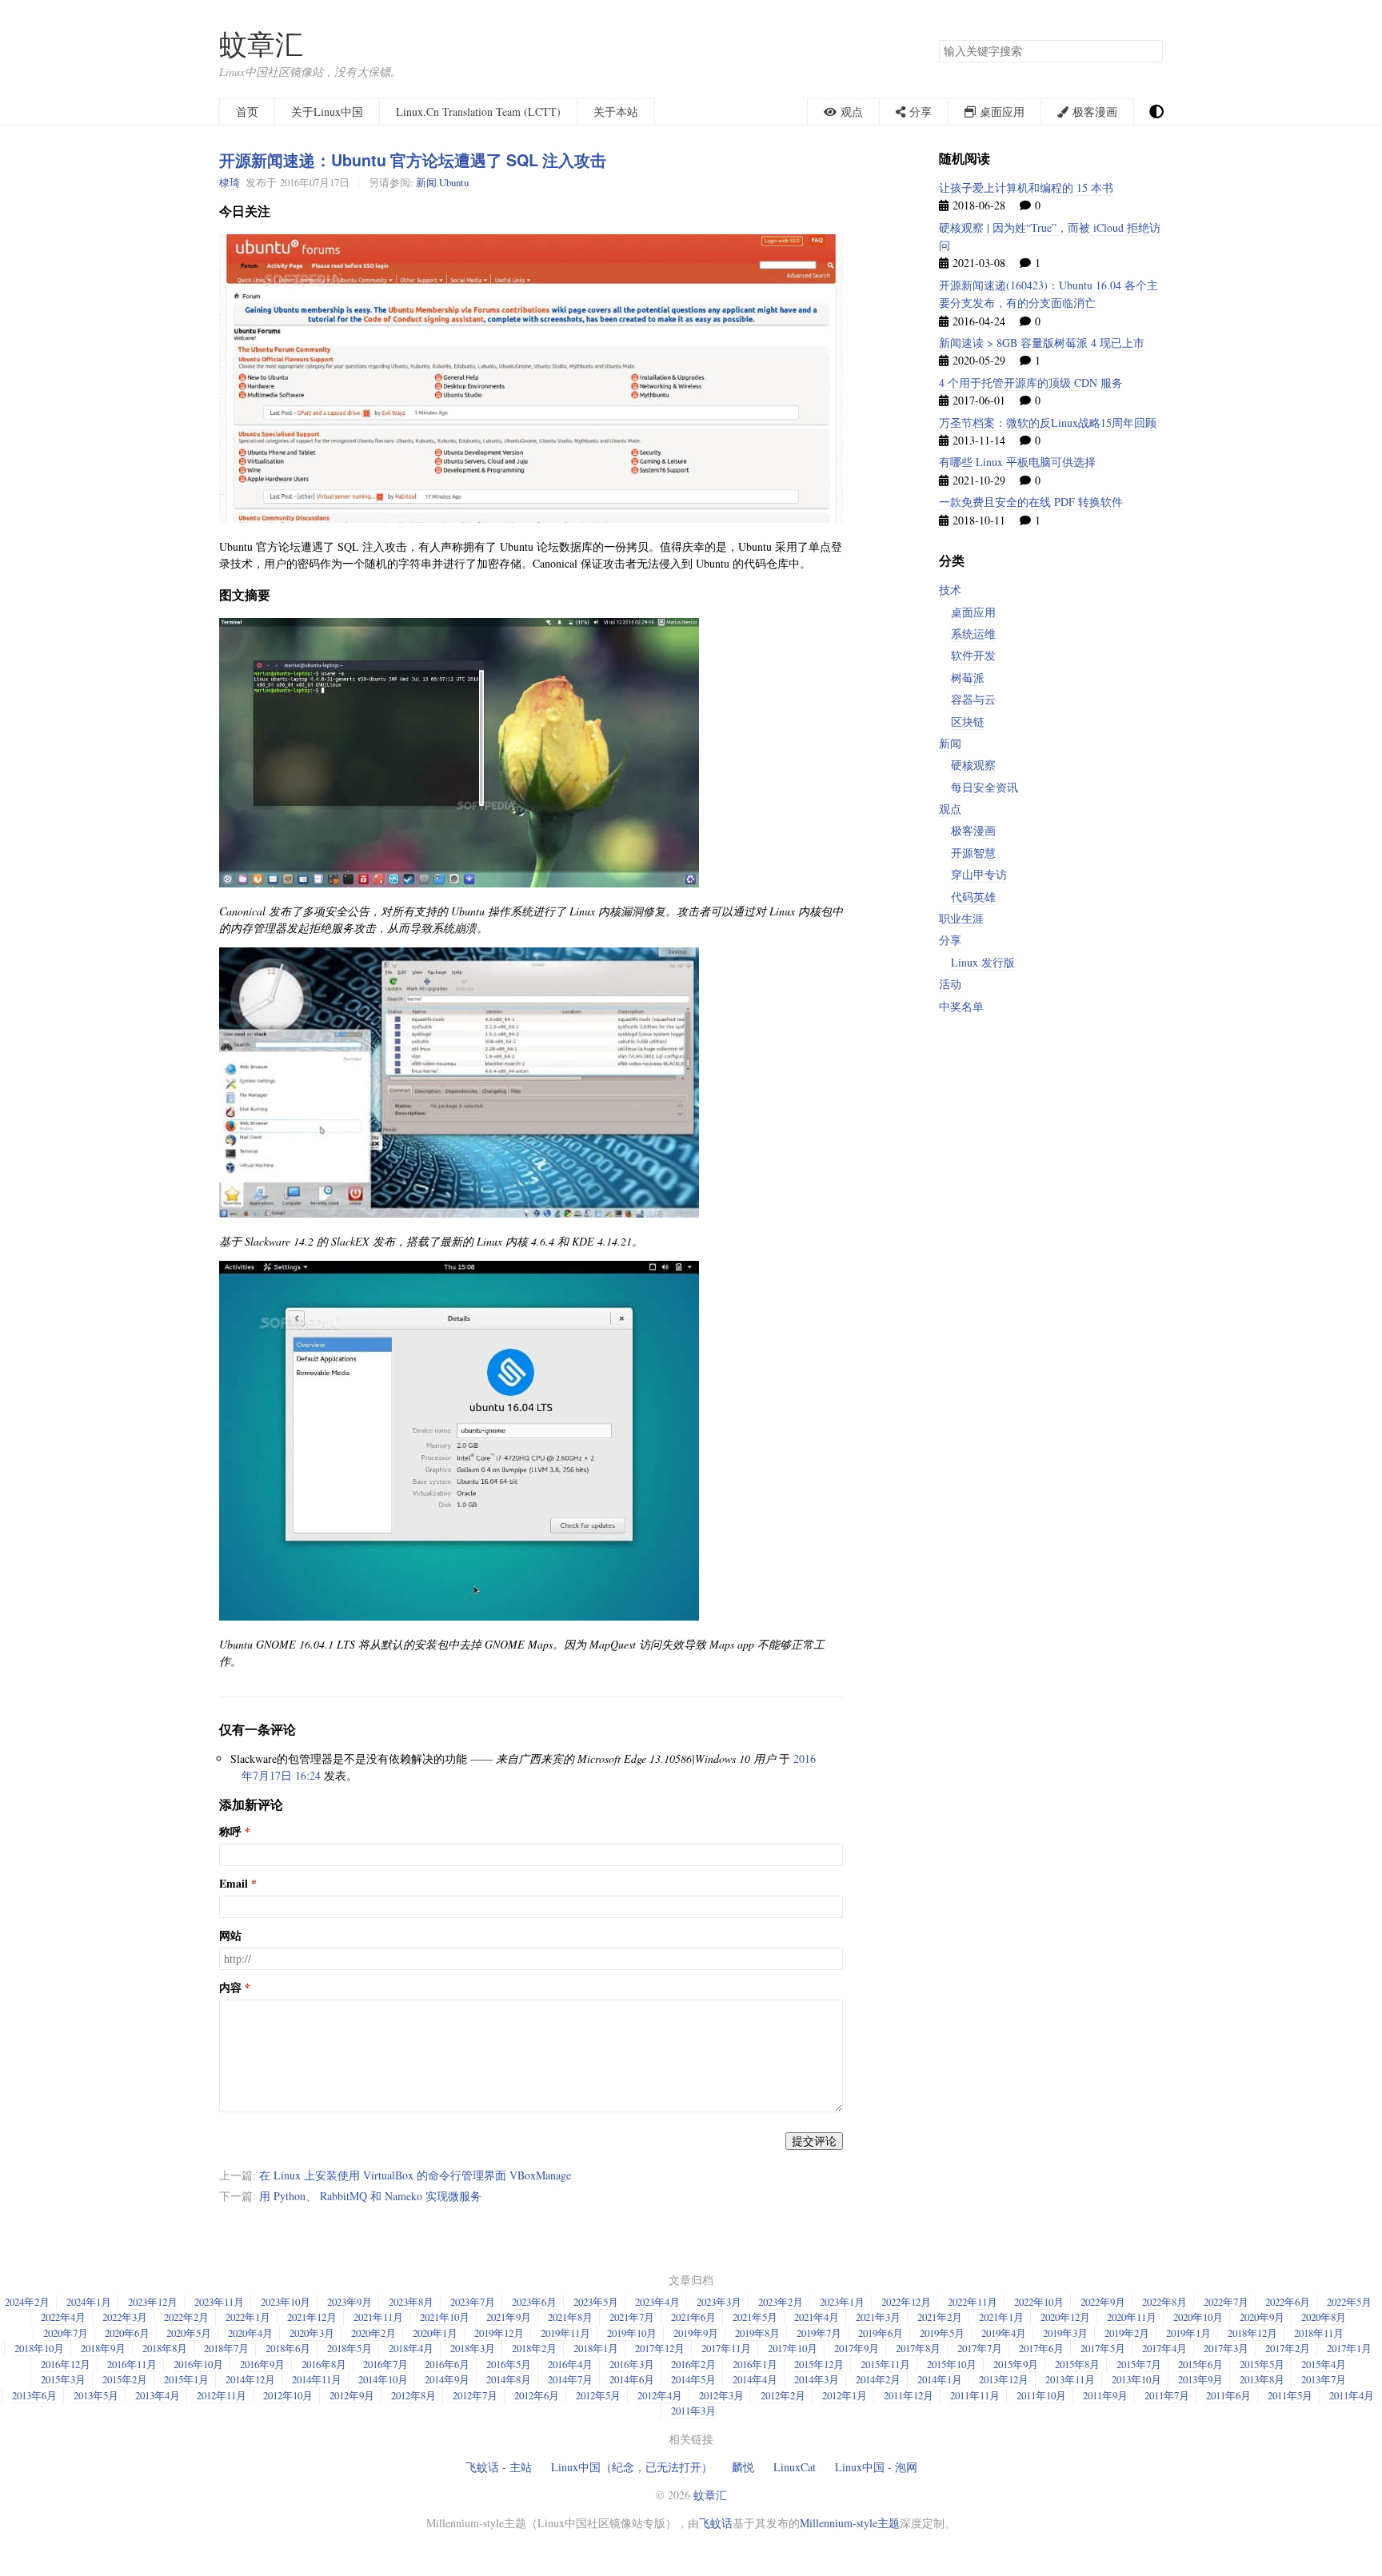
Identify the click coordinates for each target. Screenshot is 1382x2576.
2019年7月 (819, 2333)
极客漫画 (973, 830)
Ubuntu (454, 182)
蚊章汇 (261, 44)
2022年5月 (1349, 2302)
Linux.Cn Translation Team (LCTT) (478, 112)
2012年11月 (222, 2395)
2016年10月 (198, 2364)
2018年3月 (473, 2348)
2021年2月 (940, 2317)
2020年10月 (1198, 2317)
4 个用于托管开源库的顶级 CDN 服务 (1031, 383)
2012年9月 (352, 2395)
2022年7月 (1226, 2302)
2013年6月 (34, 2395)
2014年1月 (940, 2379)
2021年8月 (570, 2317)
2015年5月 (1262, 2364)
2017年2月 (1288, 2348)
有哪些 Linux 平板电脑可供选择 (1017, 462)
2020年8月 (1324, 2317)
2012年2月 (783, 2395)
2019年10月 (632, 2333)
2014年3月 (817, 2379)
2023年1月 (842, 2302)
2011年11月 (975, 2395)
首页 (247, 112)
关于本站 (616, 112)
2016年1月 (755, 2364)
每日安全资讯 (985, 787)
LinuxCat (795, 2467)
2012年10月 (288, 2395)
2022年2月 (186, 2317)
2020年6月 (127, 2333)
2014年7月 (570, 2379)
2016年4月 (570, 2364)
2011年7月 (1167, 2395)
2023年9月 (349, 2302)
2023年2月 (781, 2302)
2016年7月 (385, 2364)
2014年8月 (509, 2379)
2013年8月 (1262, 2379)
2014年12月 (250, 2379)
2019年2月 (1127, 2333)
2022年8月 (1164, 2302)
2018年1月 (596, 2348)
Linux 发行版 (983, 962)
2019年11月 (565, 2333)
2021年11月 (378, 2317)
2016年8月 (324, 2364)
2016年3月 (632, 2364)
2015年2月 (125, 2379)
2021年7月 (632, 2317)
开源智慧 (973, 853)
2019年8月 (757, 2333)
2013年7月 (1324, 2379)
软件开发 (973, 655)
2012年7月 (475, 2395)
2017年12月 (660, 2348)
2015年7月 (1139, 2364)
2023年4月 (657, 2302)
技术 (950, 590)
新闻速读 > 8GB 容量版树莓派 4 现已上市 (1042, 343)
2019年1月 (1188, 2333)
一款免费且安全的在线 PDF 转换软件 (1031, 502)
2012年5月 (598, 2395)
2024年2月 (27, 2302)
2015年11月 (885, 2364)
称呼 (230, 1832)
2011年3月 (693, 2411)
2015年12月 (819, 2364)
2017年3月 (1226, 2348)
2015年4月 (1324, 2364)
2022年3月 (125, 2317)
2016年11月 (132, 2364)
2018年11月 (1319, 2333)
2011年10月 (1041, 2395)
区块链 (968, 722)
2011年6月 (1228, 2395)
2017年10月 (793, 2348)
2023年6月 (534, 2302)
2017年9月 (857, 2348)
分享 (950, 940)
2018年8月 (165, 2348)
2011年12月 (909, 2395)
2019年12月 (499, 2333)
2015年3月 (63, 2379)
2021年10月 (445, 2317)
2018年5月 (349, 2348)
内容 (230, 1988)
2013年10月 (1136, 2379)
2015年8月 (1077, 2364)
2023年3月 (719, 2302)
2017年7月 (980, 2348)
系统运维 (973, 634)
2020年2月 (373, 2333)
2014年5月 (693, 2379)
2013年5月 (96, 2395)
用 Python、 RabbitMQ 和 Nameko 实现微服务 (370, 2196)
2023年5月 (596, 2302)
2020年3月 (312, 2333)
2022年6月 (1288, 2302)
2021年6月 (693, 2317)
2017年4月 (1164, 2348)
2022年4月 (63, 2317)
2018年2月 (534, 2348)
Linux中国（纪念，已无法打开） (632, 2467)
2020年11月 (1132, 2317)
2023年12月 (153, 2302)
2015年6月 (1200, 2364)
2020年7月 (66, 2333)
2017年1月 (1349, 2348)
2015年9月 (1016, 2364)
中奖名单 (961, 1006)
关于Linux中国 (327, 112)
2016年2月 (693, 2364)
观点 (950, 809)
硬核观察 (973, 765)
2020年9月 (1262, 2317)
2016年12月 (66, 2364)
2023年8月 (411, 2302)
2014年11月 (317, 2379)
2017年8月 (918, 2348)
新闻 (426, 182)
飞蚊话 (716, 2523)
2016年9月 (262, 2364)
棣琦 (230, 182)
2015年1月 (186, 2379)
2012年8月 (413, 2395)
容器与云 (973, 699)
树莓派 (968, 678)
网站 (230, 1936)
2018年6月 (288, 2348)
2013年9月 (1200, 2379)
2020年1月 (435, 2333)
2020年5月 (189, 2333)
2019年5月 (942, 2333)
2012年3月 (721, 2395)
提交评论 (814, 2141)
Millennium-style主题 (850, 2523)
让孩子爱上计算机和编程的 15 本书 (1026, 187)
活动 (950, 984)
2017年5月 (1103, 2348)
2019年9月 (696, 2333)
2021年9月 (509, 2317)
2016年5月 (509, 2364)
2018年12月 (1252, 2333)
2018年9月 (103, 2348)
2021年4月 (817, 2317)
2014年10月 (383, 2379)
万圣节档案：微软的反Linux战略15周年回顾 (1048, 423)
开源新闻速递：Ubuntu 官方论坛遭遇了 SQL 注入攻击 (413, 160)
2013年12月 (1004, 2379)
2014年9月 (447, 2379)
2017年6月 (1041, 2348)
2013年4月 (158, 2395)
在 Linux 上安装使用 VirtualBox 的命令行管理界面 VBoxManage (415, 2175)
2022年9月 (1103, 2302)
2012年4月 (660, 2395)
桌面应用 (973, 612)
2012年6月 (537, 2395)
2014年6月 (632, 2379)
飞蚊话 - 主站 (499, 2467)
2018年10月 (39, 2348)
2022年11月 (973, 2302)
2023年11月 (219, 2302)
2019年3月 (1065, 2333)
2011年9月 (1105, 2395)
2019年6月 (881, 2333)
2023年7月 (473, 2302)
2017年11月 (726, 2348)
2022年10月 (1039, 2302)
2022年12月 (906, 2302)
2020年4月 (250, 2333)
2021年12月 (312, 2317)
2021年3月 (878, 2317)
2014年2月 (878, 2379)
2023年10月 (286, 2302)
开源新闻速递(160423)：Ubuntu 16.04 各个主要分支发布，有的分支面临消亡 (1048, 294)
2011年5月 (1290, 2395)
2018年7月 (226, 2348)
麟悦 (743, 2467)
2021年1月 (1001, 2317)
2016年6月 (447, 2364)
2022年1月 (248, 2317)
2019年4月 (1004, 2333)
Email (234, 1884)
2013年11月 (1070, 2379)
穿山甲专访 (979, 874)
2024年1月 (89, 2302)
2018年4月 (411, 2348)
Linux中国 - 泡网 (876, 2467)
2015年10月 (952, 2364)
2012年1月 (845, 2395)
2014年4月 (755, 2379)
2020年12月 (1065, 2317)
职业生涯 (961, 918)
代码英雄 (973, 897)
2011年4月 (1352, 2395)
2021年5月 (755, 2317)
